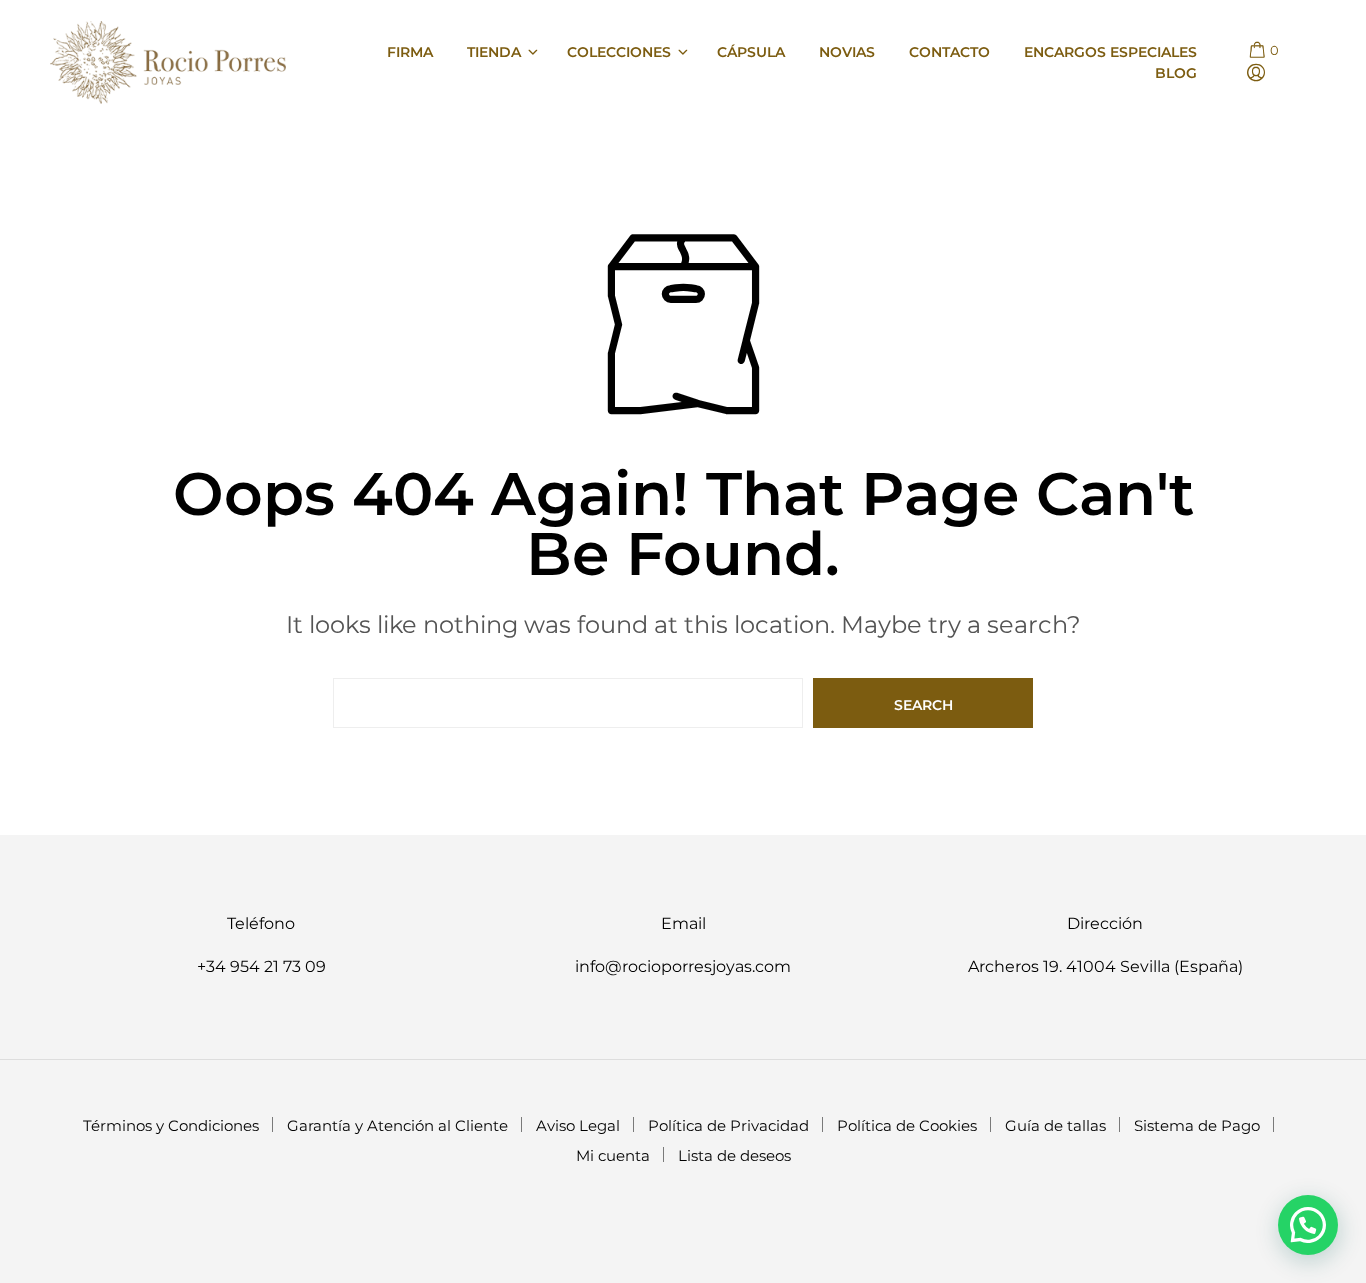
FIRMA (410, 52)
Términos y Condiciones (171, 1125)
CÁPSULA (751, 52)
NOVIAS (847, 52)
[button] (1263, 51)
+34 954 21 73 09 (261, 966)
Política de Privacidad (728, 1125)
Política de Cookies (907, 1125)
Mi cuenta (613, 1155)
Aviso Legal (578, 1125)
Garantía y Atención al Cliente (397, 1125)
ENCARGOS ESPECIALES (1110, 52)
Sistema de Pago (1197, 1125)
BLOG (1176, 73)
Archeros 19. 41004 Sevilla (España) (1105, 966)
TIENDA (494, 52)
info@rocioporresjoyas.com (683, 966)
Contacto (949, 52)
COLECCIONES (619, 52)
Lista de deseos (734, 1155)
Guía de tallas (1055, 1125)
